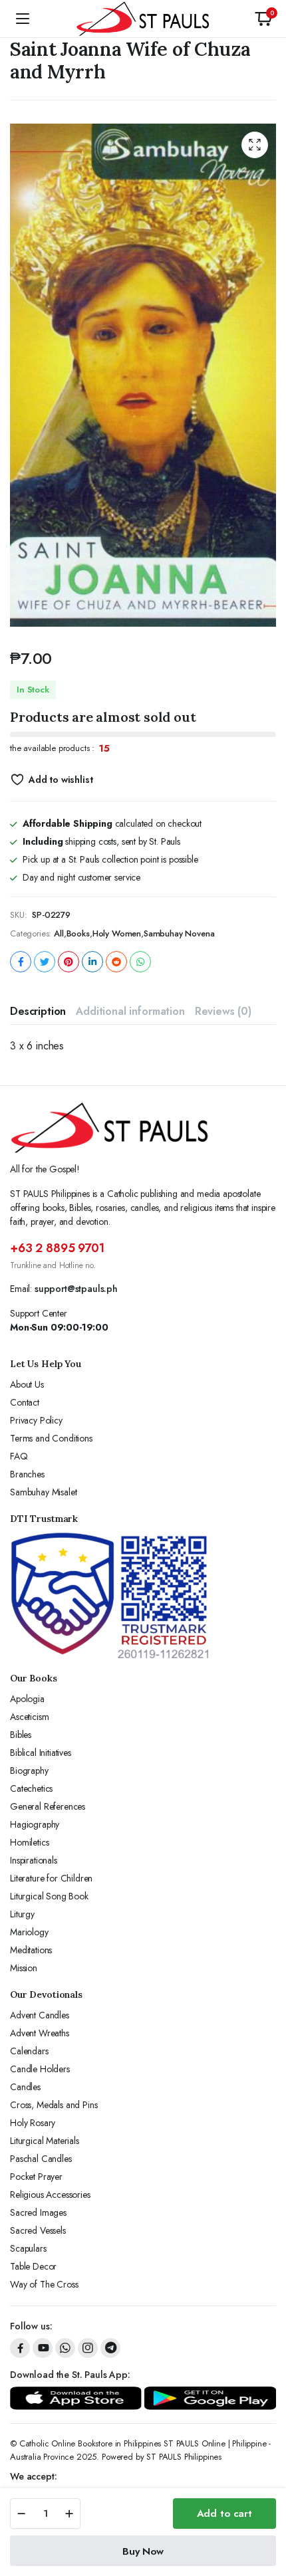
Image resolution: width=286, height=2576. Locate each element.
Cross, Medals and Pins (54, 2105)
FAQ (19, 1456)
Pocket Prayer (36, 2177)
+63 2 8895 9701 (57, 1248)
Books (78, 933)
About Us (27, 1384)
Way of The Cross (44, 2284)
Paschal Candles (41, 2159)
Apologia (27, 1699)
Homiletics (29, 1842)
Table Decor (33, 2266)
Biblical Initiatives (41, 1753)
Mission (24, 1968)
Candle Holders (40, 2069)
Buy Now (143, 2551)
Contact (25, 1402)
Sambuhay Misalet (43, 1492)
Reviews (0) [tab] (223, 1011)
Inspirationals (34, 1860)
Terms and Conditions (51, 1438)
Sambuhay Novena (179, 933)
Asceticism (29, 1717)
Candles (25, 2087)
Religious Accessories (50, 2195)
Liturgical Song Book (49, 1896)
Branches (27, 1474)
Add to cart (224, 2514)
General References (48, 1806)
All (59, 933)
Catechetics (31, 1788)
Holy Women (117, 933)
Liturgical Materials (45, 2141)
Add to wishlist (61, 780)
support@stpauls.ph (76, 1289)
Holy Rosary (33, 2123)
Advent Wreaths (40, 2033)
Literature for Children (51, 1878)
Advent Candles (40, 2015)
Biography (29, 1771)
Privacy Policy (36, 1420)
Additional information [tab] (130, 1011)
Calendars (29, 2051)
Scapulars (28, 2248)
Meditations (31, 1950)
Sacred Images (38, 2212)
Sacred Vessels (38, 2230)
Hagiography (35, 1824)
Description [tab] (38, 1011)
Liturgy (22, 1914)
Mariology (29, 1932)
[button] (263, 19)
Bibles (21, 1735)
